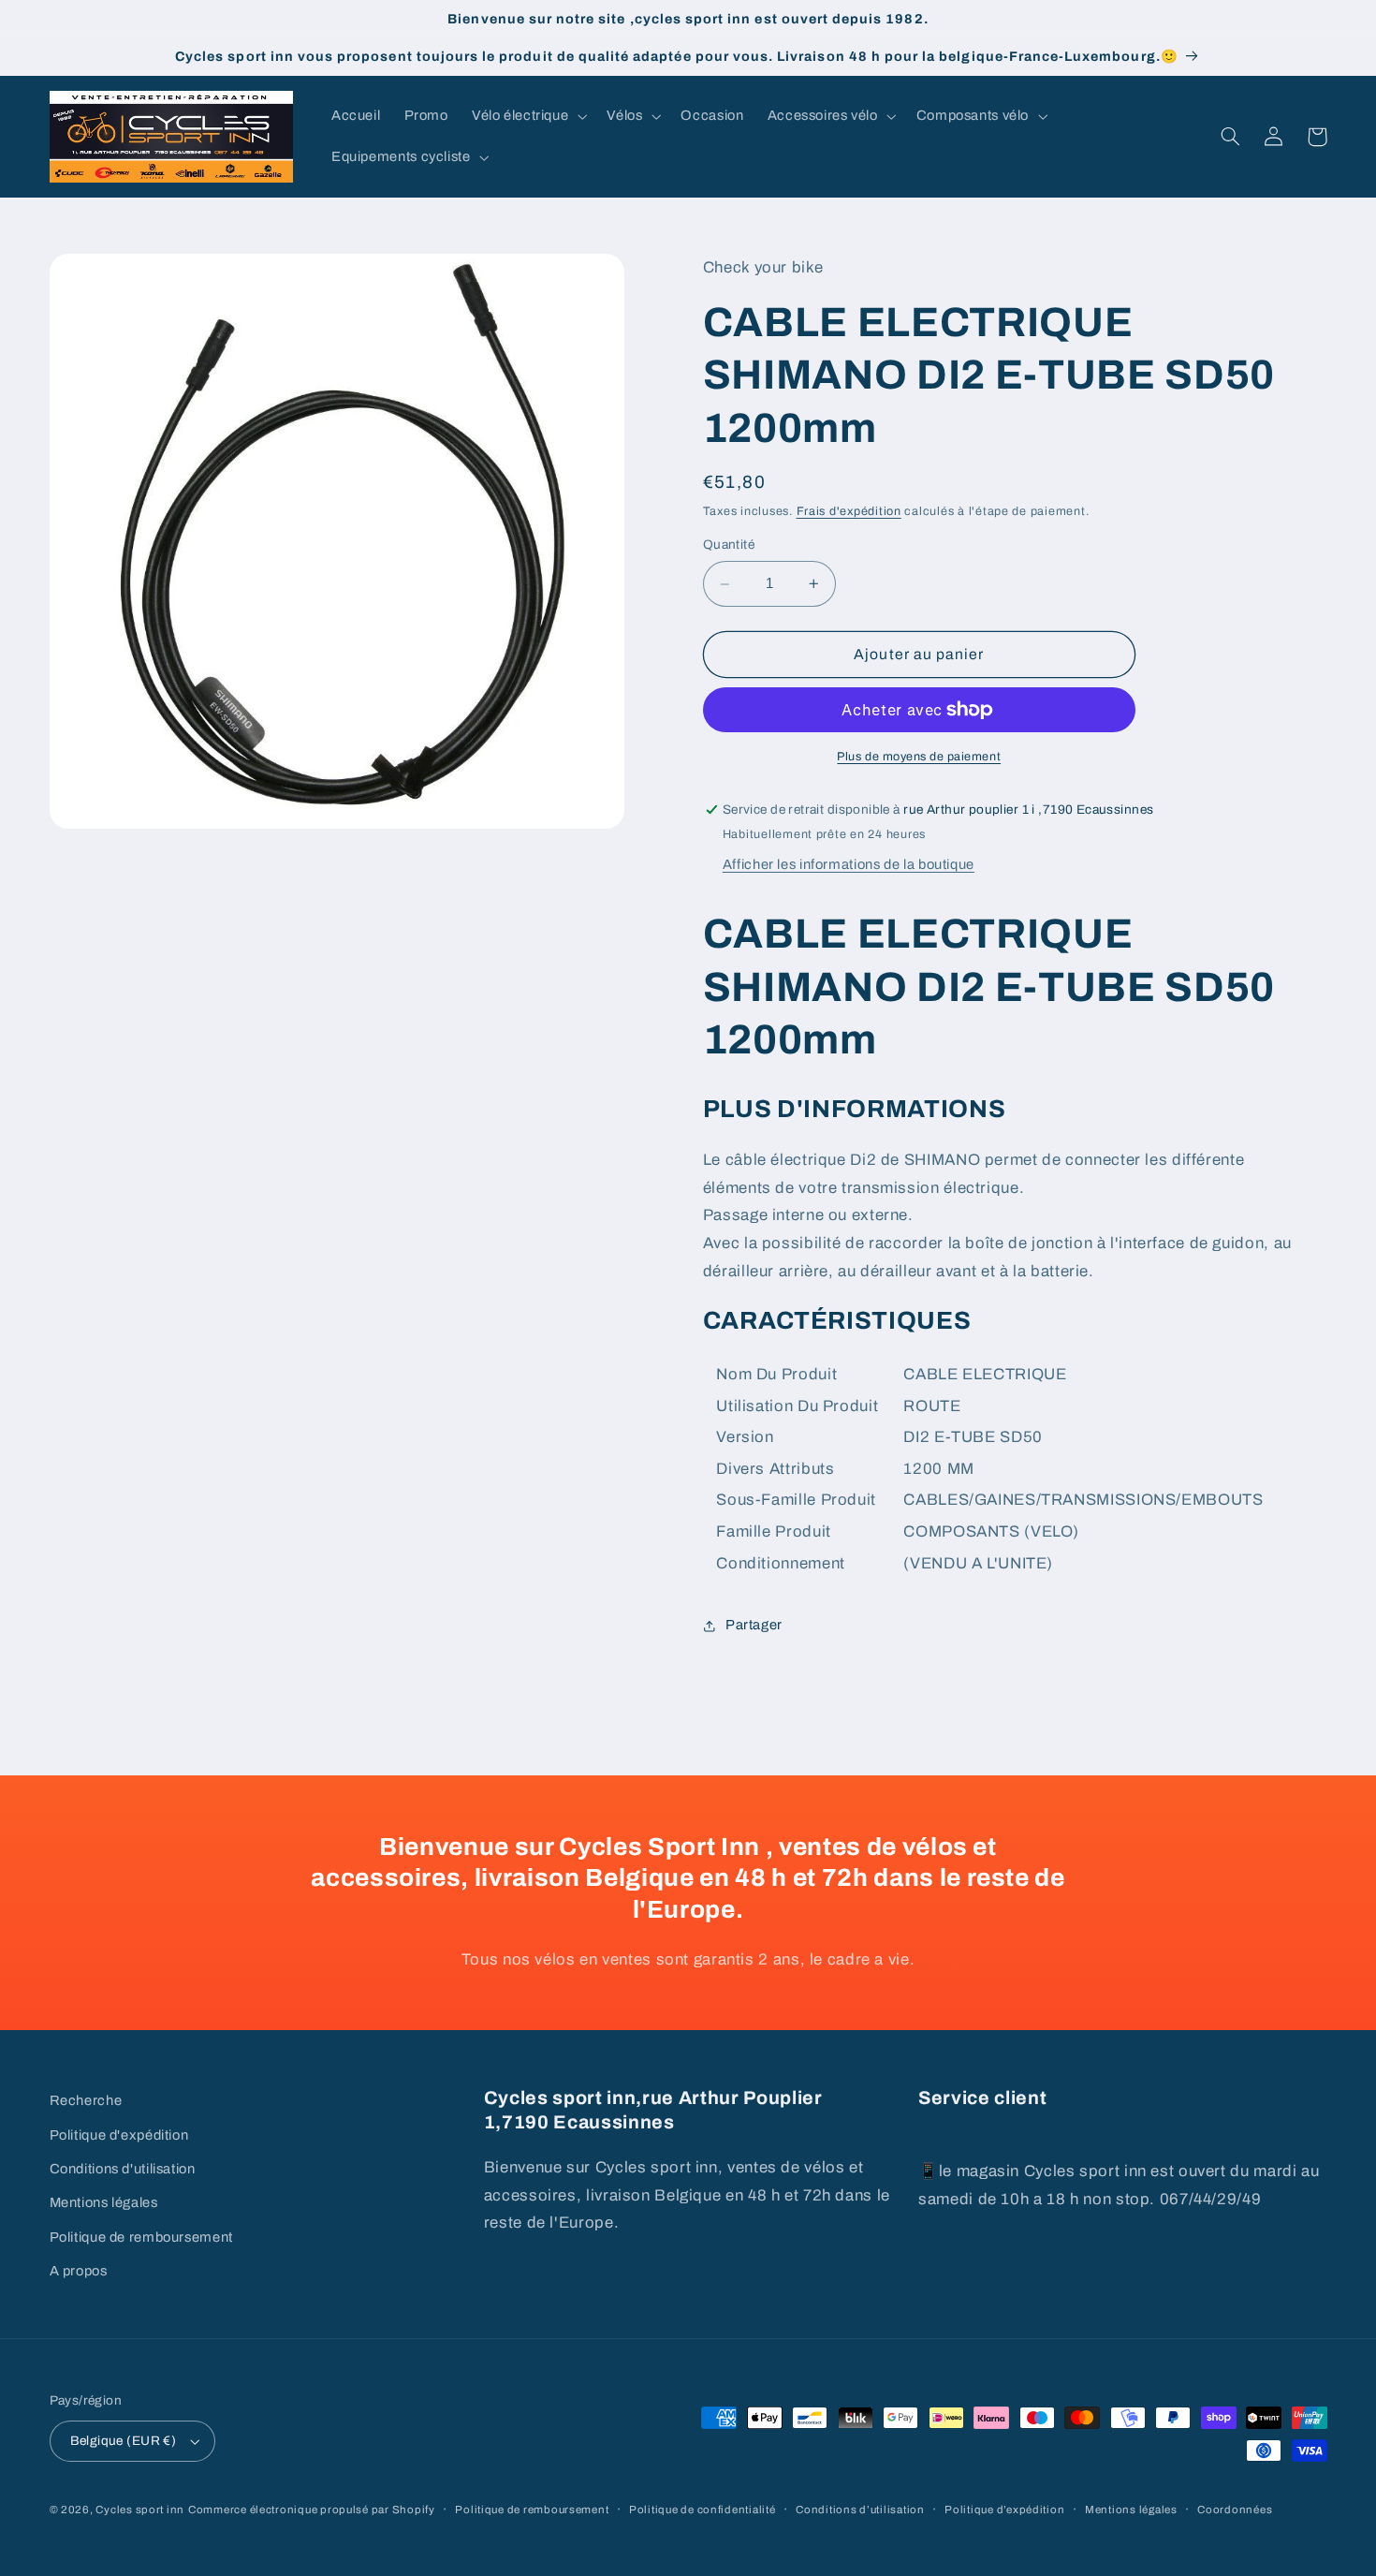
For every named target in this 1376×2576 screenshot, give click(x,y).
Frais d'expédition (849, 511)
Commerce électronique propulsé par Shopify (312, 2510)
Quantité (729, 545)
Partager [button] (754, 1626)
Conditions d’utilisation (860, 2510)
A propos (79, 2271)
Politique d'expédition (119, 2135)
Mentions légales (104, 2202)
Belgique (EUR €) (124, 2441)
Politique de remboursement (141, 2237)
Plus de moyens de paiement (919, 757)
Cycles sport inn (140, 2510)
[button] (527, 116)
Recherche (86, 2100)
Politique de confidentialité (703, 2510)
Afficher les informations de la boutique (849, 864)
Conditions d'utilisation (123, 2169)
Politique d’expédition (1004, 2510)
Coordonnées (1235, 2510)
